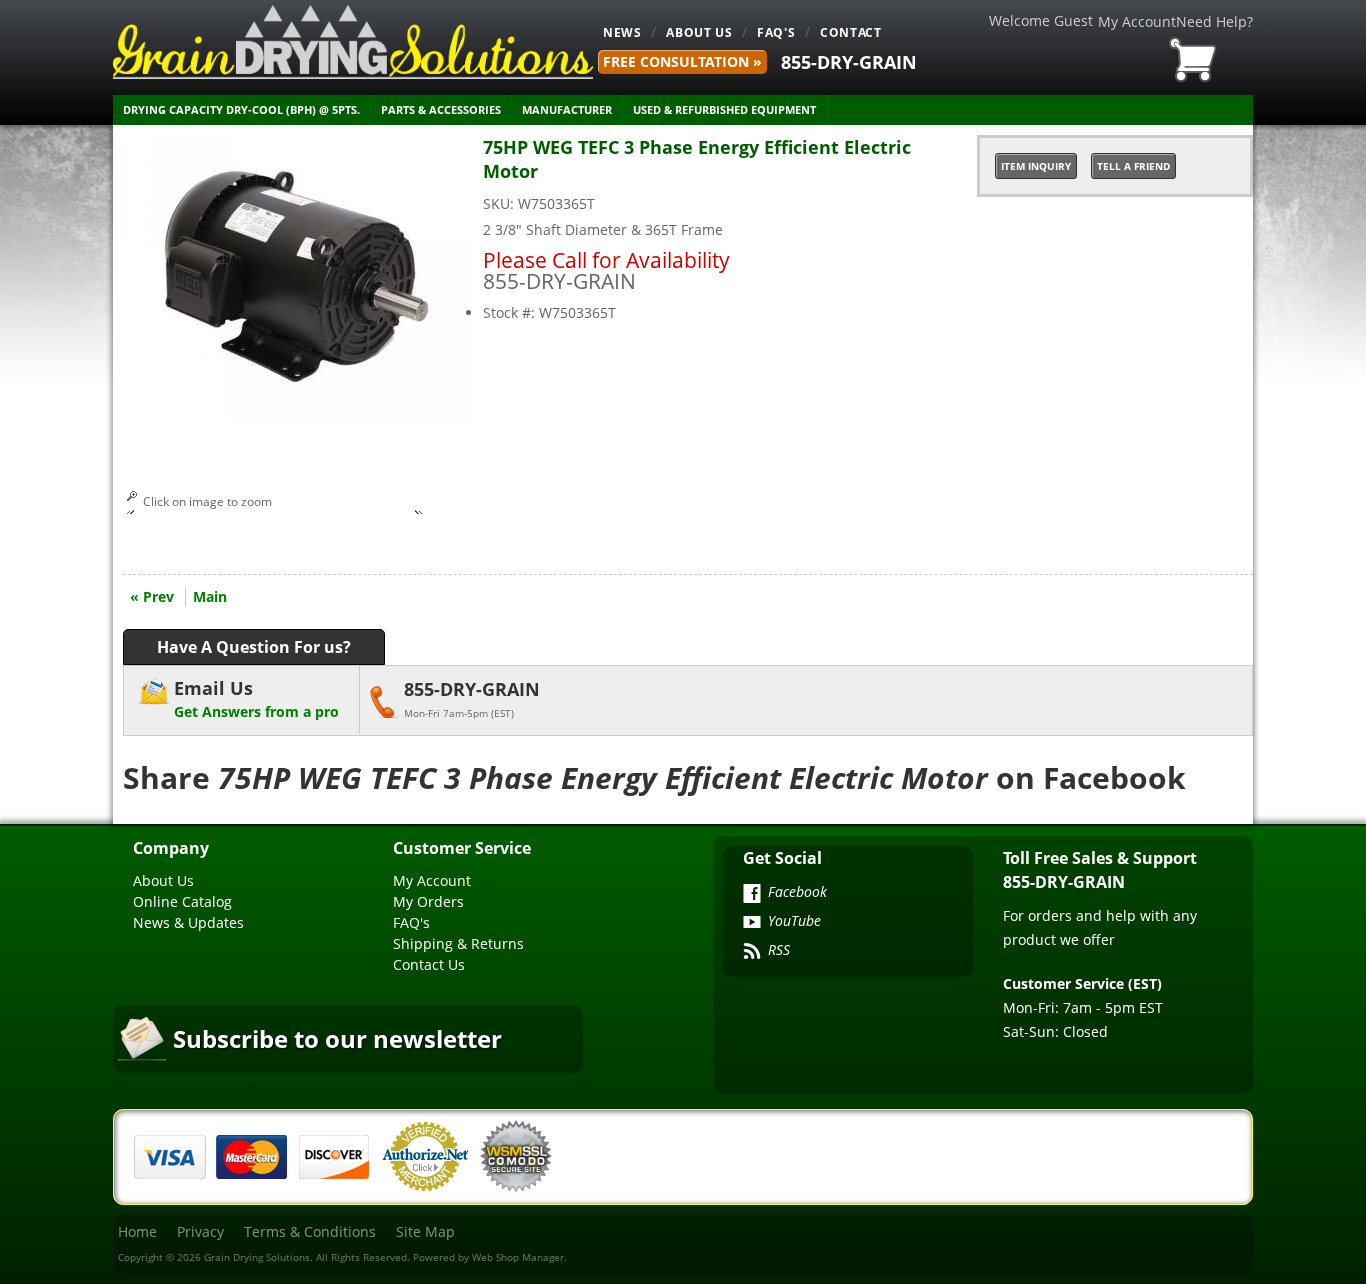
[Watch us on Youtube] (752, 924)
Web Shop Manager (518, 1257)
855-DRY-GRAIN (849, 62)
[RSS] (752, 953)
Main (210, 596)
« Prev (152, 596)
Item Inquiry (1036, 166)
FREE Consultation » (682, 61)
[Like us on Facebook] (752, 895)
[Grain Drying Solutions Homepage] (353, 42)
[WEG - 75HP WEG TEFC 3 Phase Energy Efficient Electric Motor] (298, 414)
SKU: (500, 203)
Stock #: (511, 312)
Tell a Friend (1133, 166)
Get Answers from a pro (256, 698)
